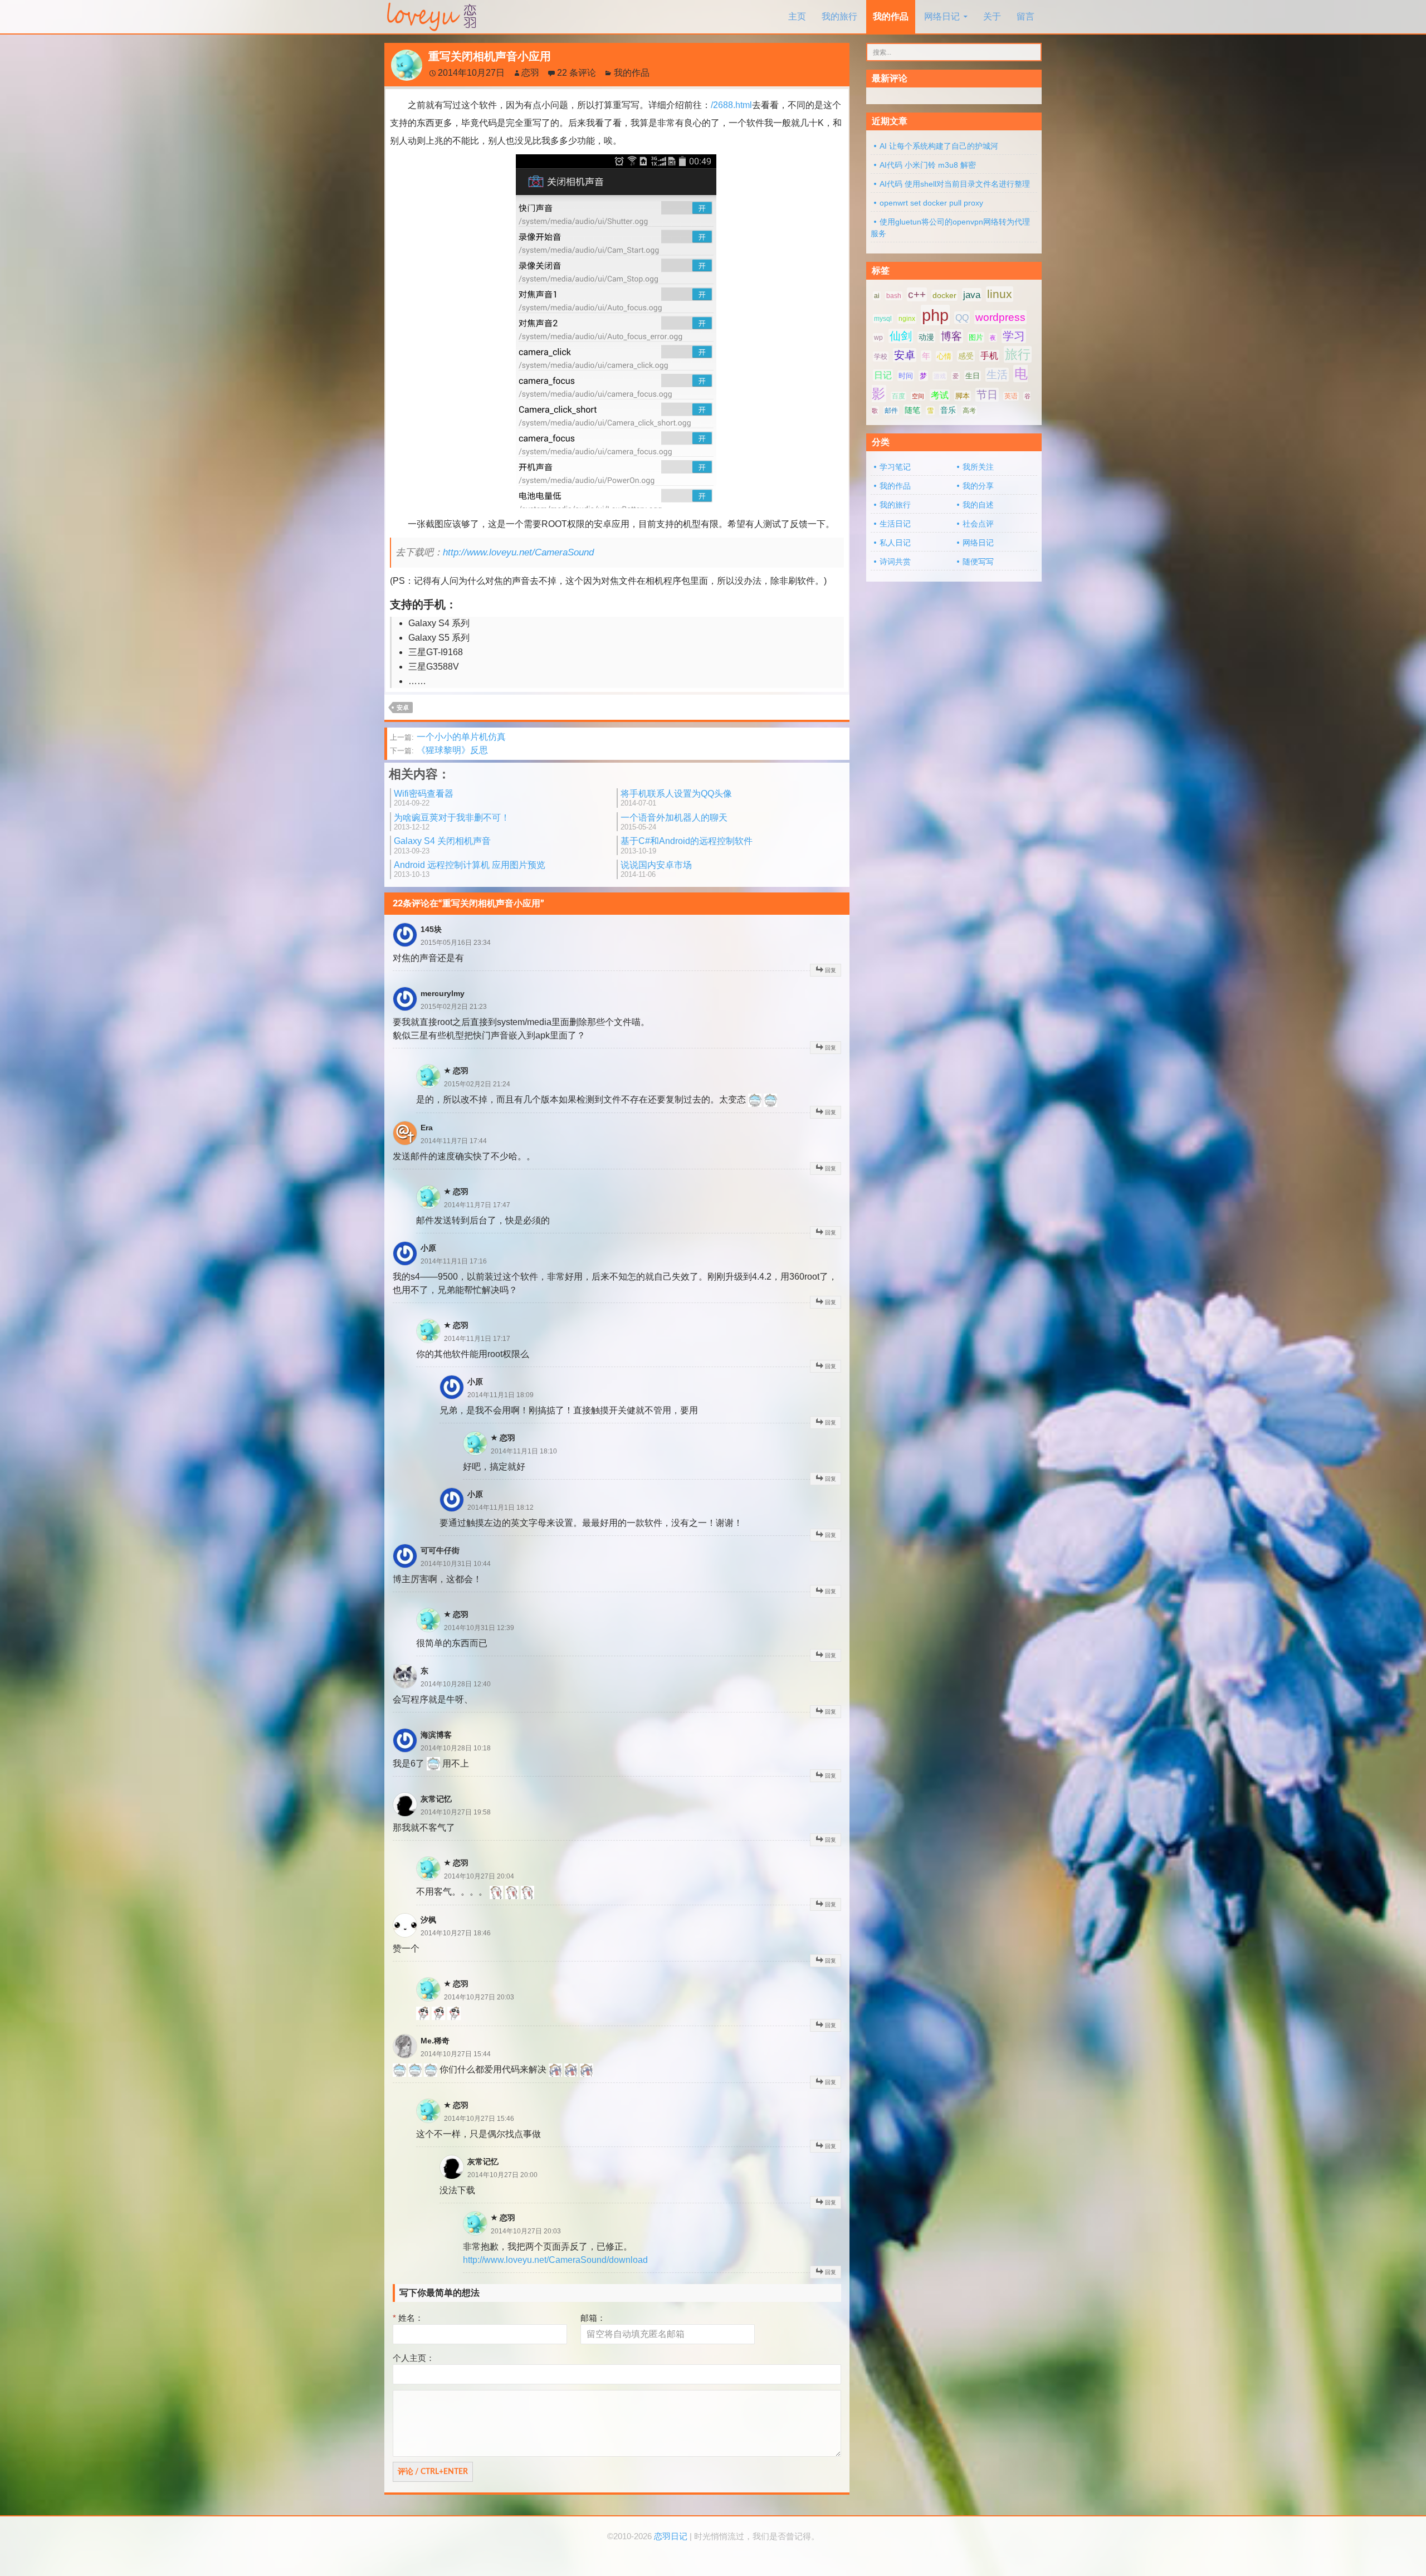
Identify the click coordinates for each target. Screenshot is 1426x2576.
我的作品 (891, 16)
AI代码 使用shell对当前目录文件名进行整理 (955, 184)
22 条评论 (577, 73)
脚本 (963, 396)
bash (894, 296)
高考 (969, 411)
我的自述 (978, 505)
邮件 (891, 411)
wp (878, 338)
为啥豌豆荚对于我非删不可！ (452, 822)
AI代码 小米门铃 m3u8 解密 (928, 165)
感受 (966, 356)
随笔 (912, 410)
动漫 (926, 337)
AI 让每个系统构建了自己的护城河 (939, 146)
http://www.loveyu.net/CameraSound (518, 552)
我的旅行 (839, 16)
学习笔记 (895, 467)
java (972, 295)
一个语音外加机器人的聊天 (674, 822)
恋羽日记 (671, 2536)
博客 (951, 336)
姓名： (408, 2318)
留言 (1025, 16)
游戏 (940, 376)
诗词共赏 (895, 562)
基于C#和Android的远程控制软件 (687, 845)
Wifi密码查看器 (424, 798)
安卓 (403, 708)
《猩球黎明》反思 (439, 750)
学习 (1014, 336)
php (935, 315)
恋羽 (530, 73)
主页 (797, 16)
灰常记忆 (436, 1799)
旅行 (1018, 354)
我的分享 (978, 486)
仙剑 (901, 336)
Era (427, 1128)
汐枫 (428, 1920)
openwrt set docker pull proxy (931, 203)
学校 (881, 357)
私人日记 (895, 543)
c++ (917, 294)
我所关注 (978, 467)
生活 (997, 375)
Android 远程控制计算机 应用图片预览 (470, 869)
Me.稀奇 (435, 2041)
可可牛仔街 (440, 1550)
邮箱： (593, 2318)
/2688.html (731, 105)
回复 (831, 970)
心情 (944, 356)
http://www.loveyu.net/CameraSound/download (555, 2260)
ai (877, 296)
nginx (907, 319)
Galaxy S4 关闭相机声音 (442, 845)
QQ (962, 318)
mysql (883, 319)
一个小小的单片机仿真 (448, 737)
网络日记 (942, 16)
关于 (992, 16)
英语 (1011, 396)
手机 (989, 356)
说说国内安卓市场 (656, 869)
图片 (976, 337)
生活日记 (895, 524)
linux (1000, 294)
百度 (898, 396)
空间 (918, 396)
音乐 (948, 410)
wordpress (1000, 317)
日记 (883, 375)
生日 (973, 376)
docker (944, 295)
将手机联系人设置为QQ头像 (676, 798)
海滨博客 (436, 1735)
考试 (940, 395)
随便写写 (978, 562)
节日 (987, 395)
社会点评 (978, 524)
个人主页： (414, 2358)
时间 (906, 376)
